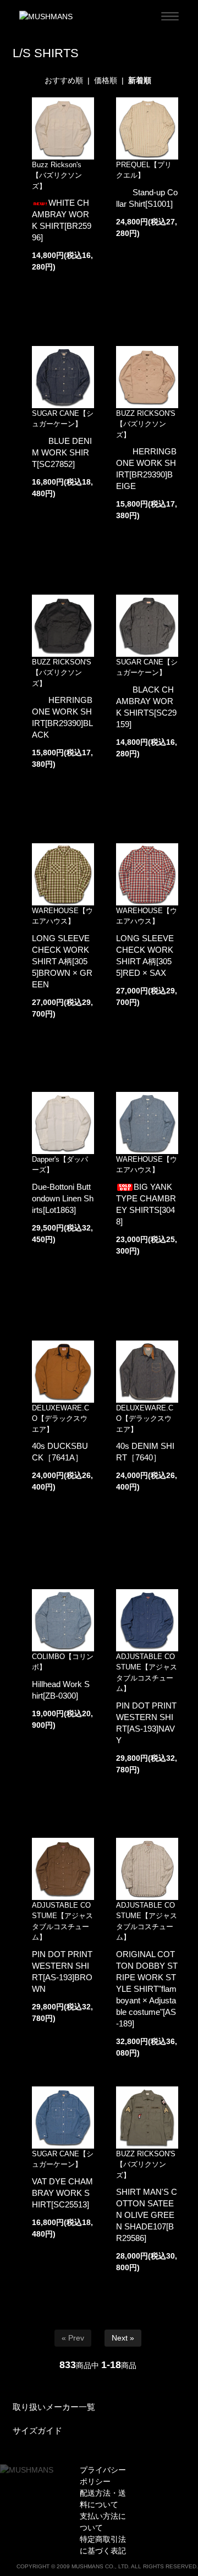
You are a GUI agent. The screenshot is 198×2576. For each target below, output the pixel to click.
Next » (123, 2338)
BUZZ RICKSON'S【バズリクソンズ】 (146, 424)
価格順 (106, 80)
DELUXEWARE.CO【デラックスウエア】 (61, 1419)
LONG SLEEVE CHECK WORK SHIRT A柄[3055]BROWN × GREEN (62, 961)
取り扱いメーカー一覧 (54, 2407)
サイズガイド (37, 2431)
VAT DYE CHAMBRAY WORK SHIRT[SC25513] (62, 2193)
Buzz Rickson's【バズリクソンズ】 (57, 175)
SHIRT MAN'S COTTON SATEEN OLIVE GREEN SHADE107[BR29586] (147, 2215)
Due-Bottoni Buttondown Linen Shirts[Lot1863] (63, 1198)
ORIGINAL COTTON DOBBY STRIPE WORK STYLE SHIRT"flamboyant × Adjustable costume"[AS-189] (147, 1989)
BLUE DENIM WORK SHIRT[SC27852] (62, 452)
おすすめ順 (64, 80)
